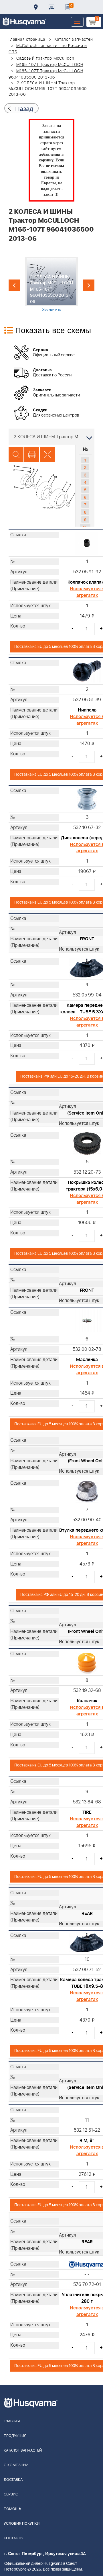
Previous (14, 285)
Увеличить (52, 309)
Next (89, 285)
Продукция (15, 2436)
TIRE (87, 1812)
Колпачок (87, 1701)
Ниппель (87, 710)
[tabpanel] (52, 284)
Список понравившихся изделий (67, 7)
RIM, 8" (87, 2141)
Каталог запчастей (74, 40)
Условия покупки (22, 2524)
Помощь (12, 2509)
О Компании (16, 2465)
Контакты (51, 7)
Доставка (36, 7)
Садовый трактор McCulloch (45, 58)
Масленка (87, 1360)
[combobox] (51, 437)
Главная (12, 2421)
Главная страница (27, 40)
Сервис (11, 2494)
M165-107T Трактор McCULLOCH (50, 65)
